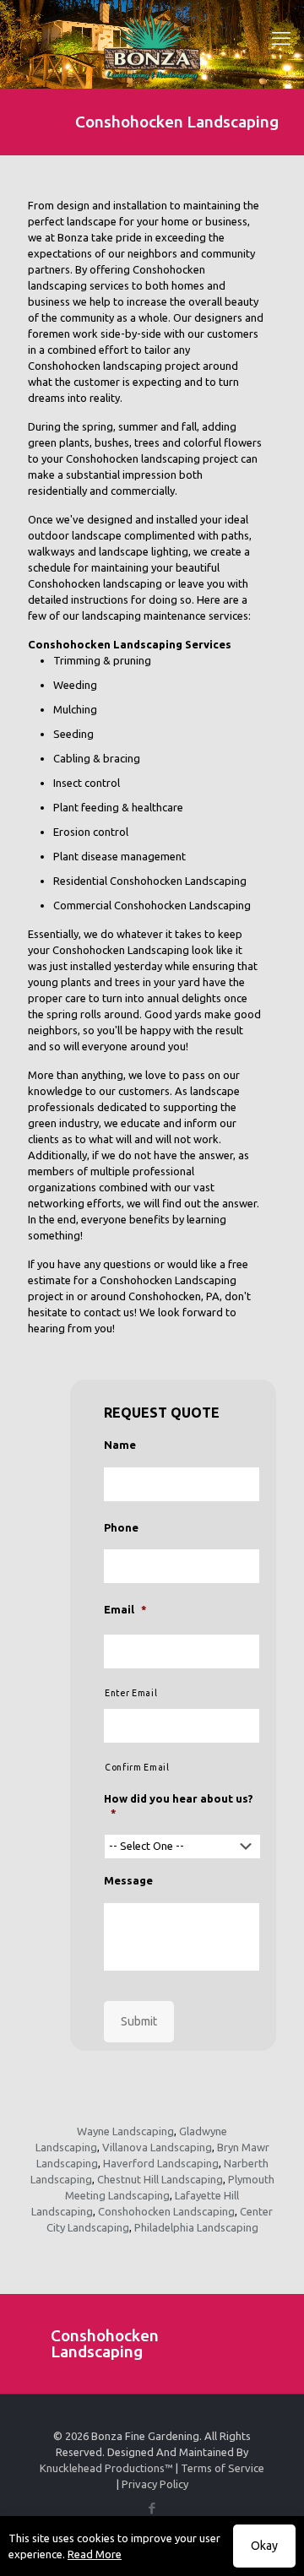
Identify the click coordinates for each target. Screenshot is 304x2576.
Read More (95, 2554)
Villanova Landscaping (157, 2147)
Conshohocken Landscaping (166, 2211)
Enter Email (131, 1693)
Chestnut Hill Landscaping (160, 2179)
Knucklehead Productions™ (106, 2468)
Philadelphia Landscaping (196, 2227)
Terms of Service (223, 2468)
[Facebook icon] (152, 2508)
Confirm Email (137, 1767)
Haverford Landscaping (161, 2163)
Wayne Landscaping (125, 2131)
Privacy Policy (155, 2484)
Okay (264, 2546)
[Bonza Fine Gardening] (152, 59)
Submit (139, 2021)
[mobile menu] (281, 38)
